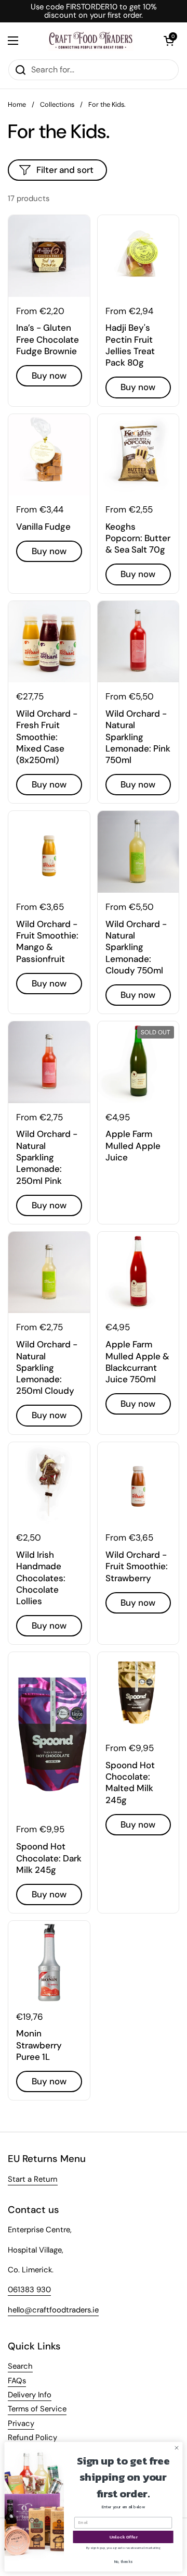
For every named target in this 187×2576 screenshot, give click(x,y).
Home (17, 104)
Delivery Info (30, 2395)
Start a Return (33, 2179)
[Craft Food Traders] (91, 41)
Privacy (21, 2423)
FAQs (17, 2381)
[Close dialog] (176, 2448)
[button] (169, 41)
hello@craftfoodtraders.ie (53, 2310)
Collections (57, 104)
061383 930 (29, 2290)
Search (20, 2366)
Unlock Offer (123, 2537)
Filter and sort (65, 170)
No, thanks (123, 2562)
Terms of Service (37, 2409)
